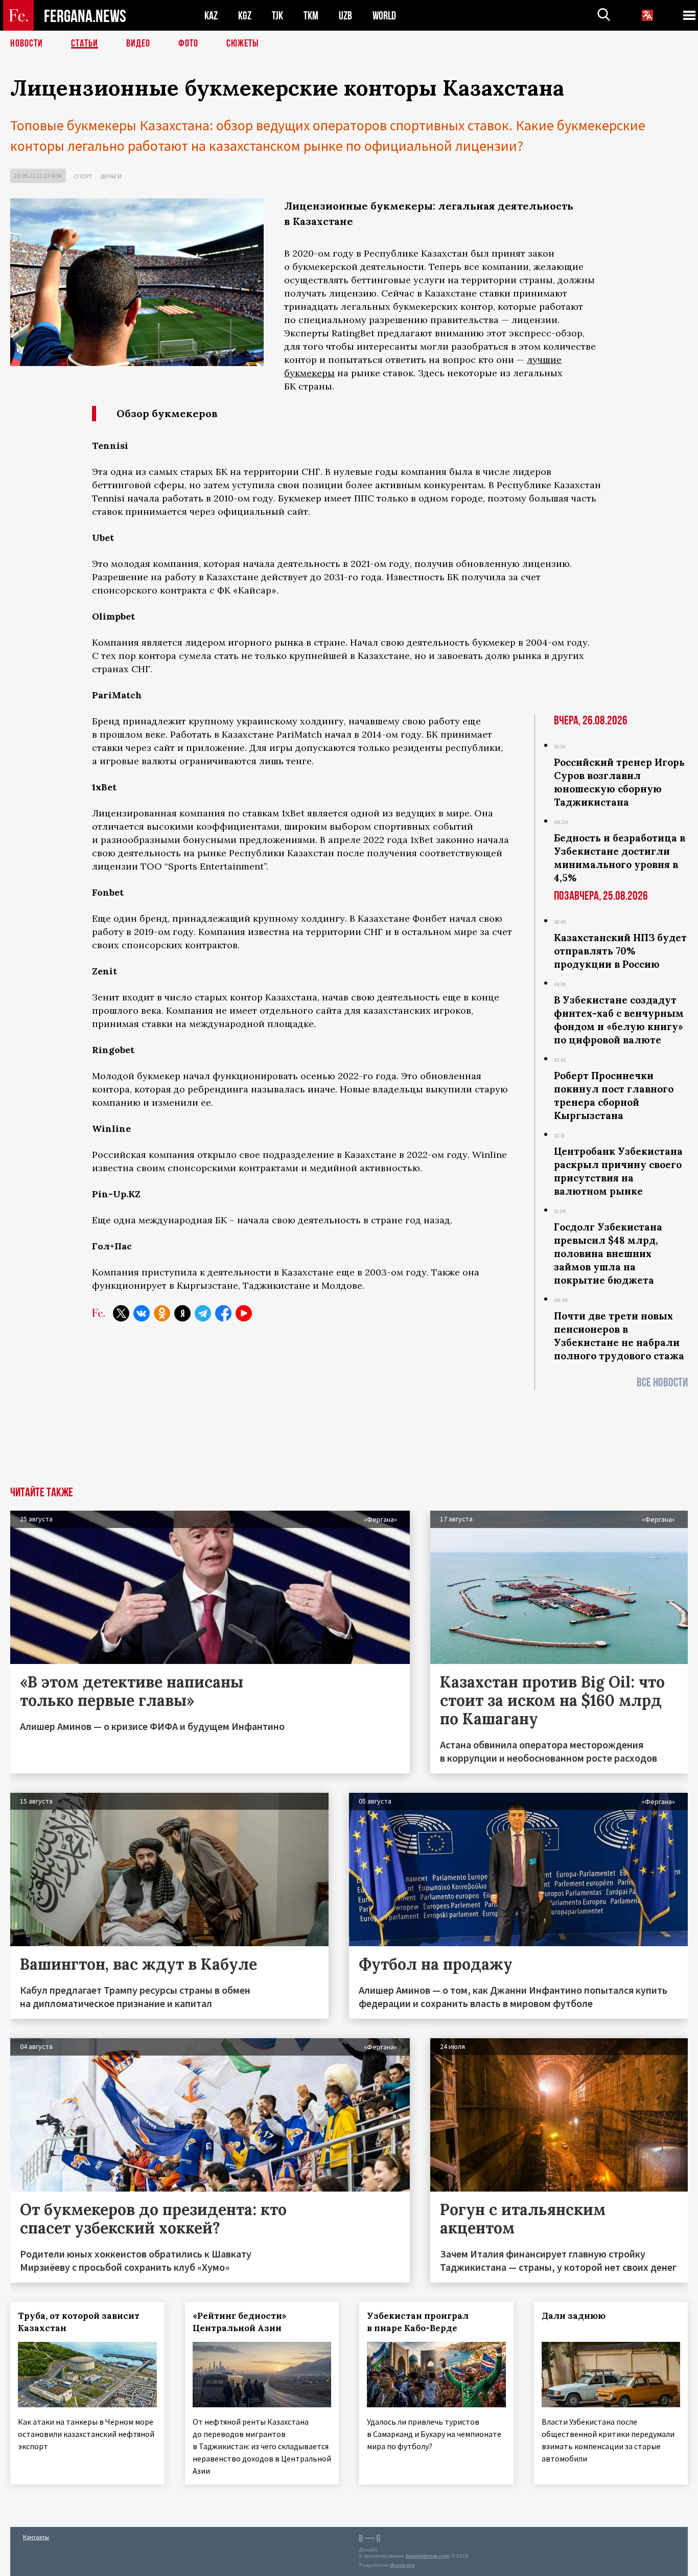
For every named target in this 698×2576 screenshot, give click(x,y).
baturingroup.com (428, 2556)
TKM (311, 16)
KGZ (245, 16)
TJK (277, 16)
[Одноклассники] (162, 1313)
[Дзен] (182, 1313)
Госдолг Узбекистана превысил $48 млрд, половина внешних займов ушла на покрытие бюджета (608, 1253)
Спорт (83, 176)
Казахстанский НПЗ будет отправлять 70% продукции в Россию (620, 951)
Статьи (85, 43)
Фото (188, 43)
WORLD (384, 16)
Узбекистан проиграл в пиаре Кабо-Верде (418, 2322)
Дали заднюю (574, 2316)
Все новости (662, 1383)
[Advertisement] (349, 1462)
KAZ (211, 16)
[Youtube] (244, 1313)
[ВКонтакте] (142, 1313)
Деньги (111, 176)
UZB (345, 16)
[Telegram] (203, 1313)
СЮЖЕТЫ (243, 43)
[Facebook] (223, 1313)
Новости (27, 43)
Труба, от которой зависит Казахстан (79, 2322)
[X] (121, 1313)
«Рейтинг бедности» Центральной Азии (240, 2322)
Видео (138, 43)
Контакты (36, 2537)
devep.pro (402, 2565)
